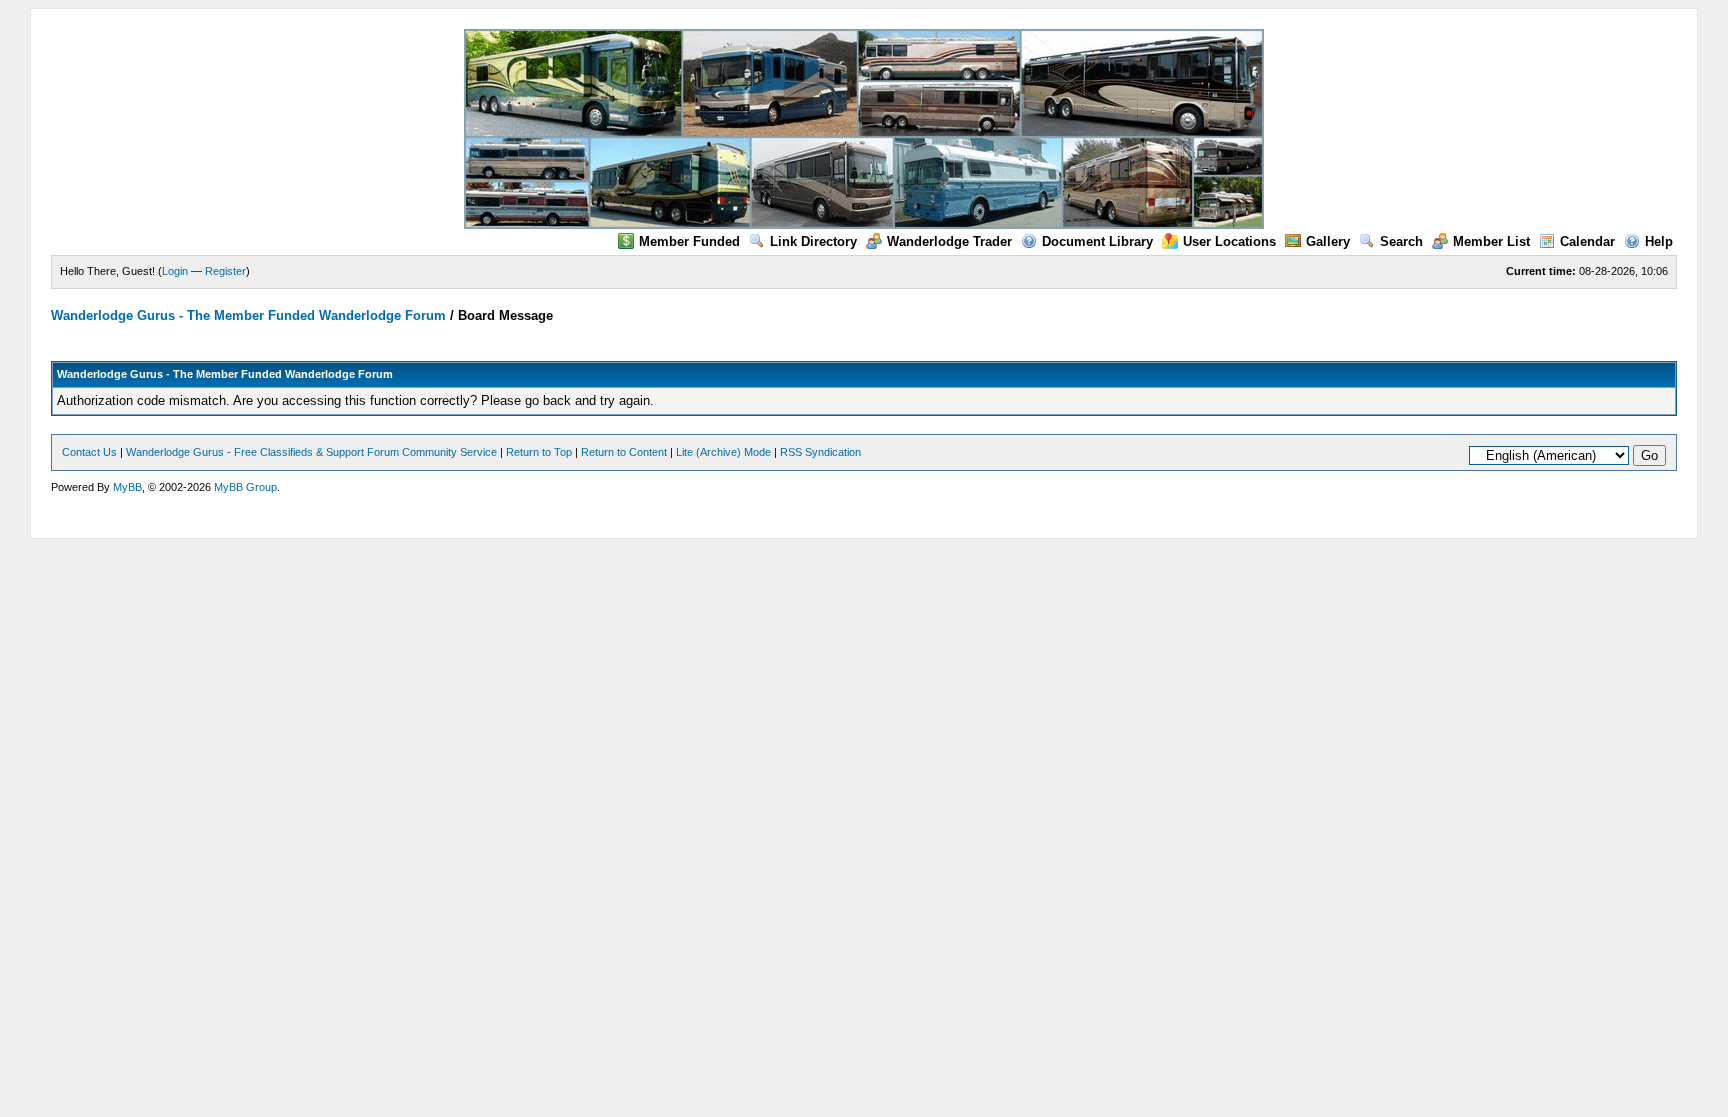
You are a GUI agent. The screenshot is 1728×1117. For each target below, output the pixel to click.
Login (175, 271)
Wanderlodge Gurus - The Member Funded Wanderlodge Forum (248, 315)
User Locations (1229, 241)
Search (1401, 241)
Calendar (1587, 241)
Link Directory (813, 241)
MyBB (127, 487)
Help (1659, 241)
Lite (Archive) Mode (723, 452)
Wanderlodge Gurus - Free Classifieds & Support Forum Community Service (311, 452)
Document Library (1097, 241)
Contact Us (89, 452)
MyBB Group (245, 487)
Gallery (1328, 241)
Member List (1491, 241)
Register (225, 271)
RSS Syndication (820, 452)
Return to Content (624, 452)
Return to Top (539, 452)
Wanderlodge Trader (949, 241)
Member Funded (689, 241)
